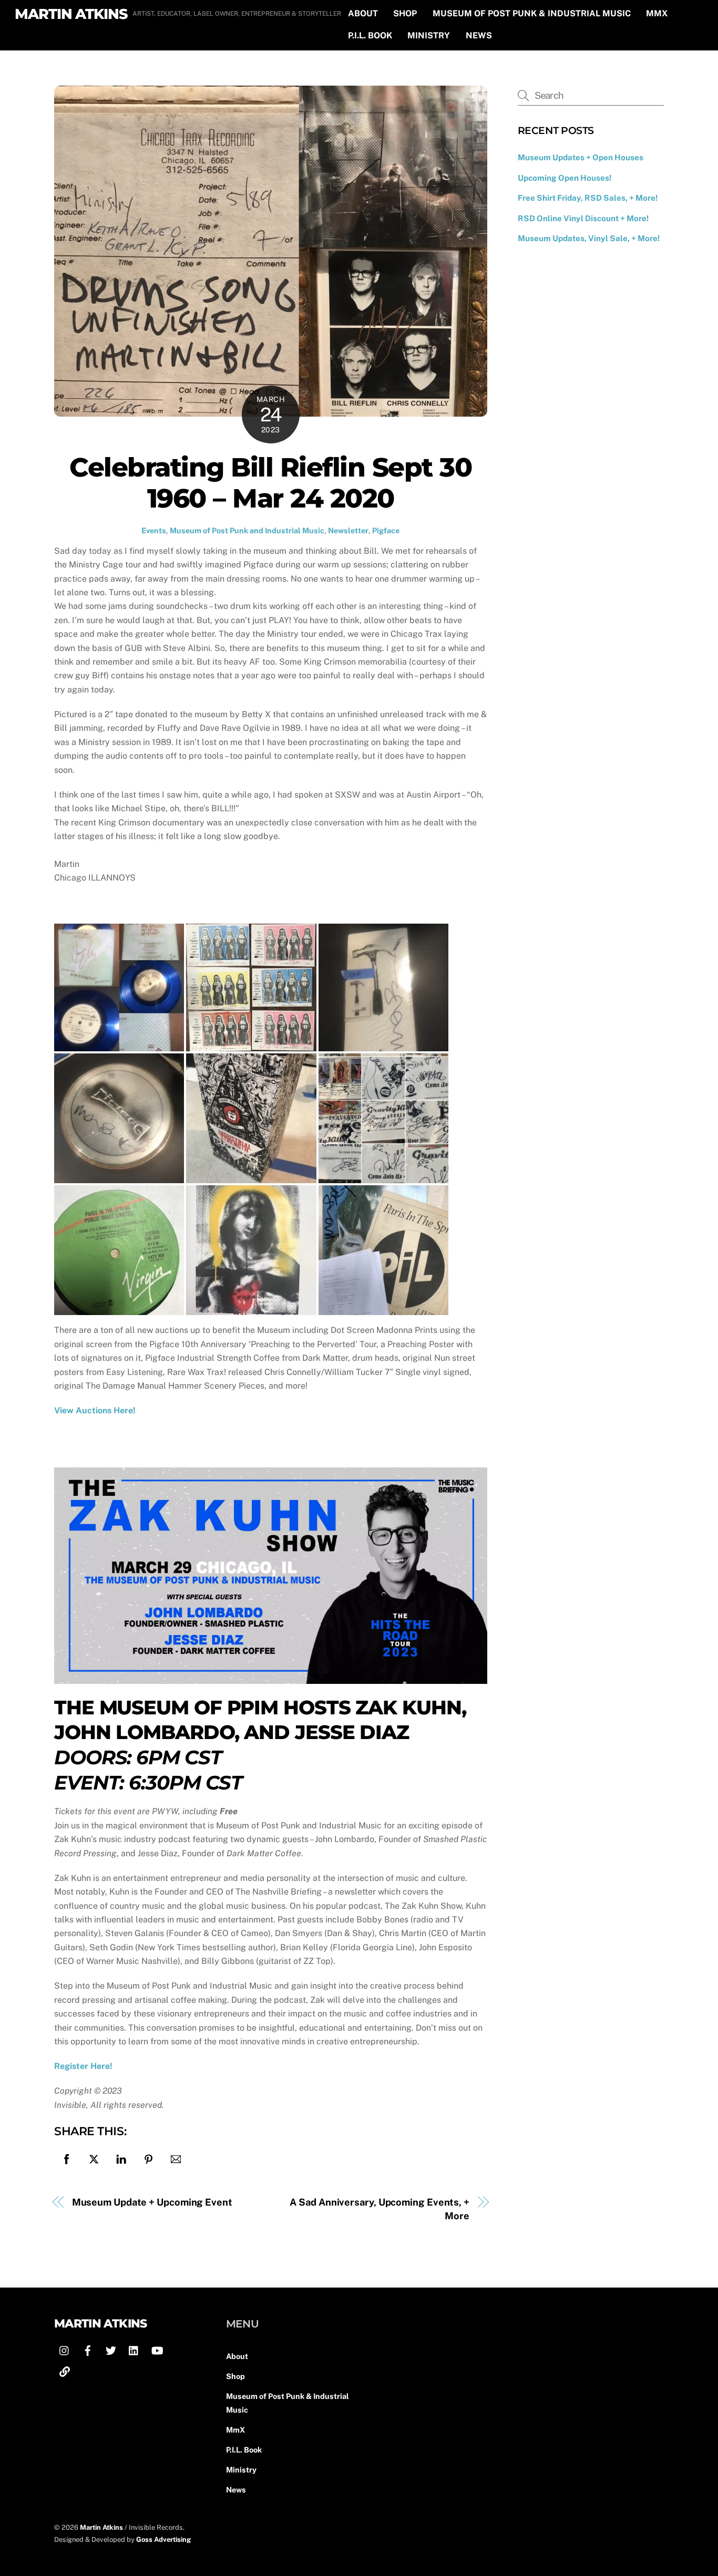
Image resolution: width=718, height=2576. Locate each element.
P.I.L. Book (370, 35)
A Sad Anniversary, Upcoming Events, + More (379, 2209)
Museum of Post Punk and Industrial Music (247, 530)
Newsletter (348, 530)
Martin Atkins (101, 2527)
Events (154, 530)
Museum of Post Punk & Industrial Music (532, 13)
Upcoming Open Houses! (565, 178)
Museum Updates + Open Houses (581, 157)
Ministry (429, 35)
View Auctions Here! (95, 1410)
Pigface (386, 530)
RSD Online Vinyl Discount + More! (583, 218)
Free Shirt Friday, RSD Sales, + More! (588, 198)
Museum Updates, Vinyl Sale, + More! (589, 238)
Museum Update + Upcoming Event (152, 2202)
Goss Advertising (163, 2539)
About (363, 13)
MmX (657, 13)
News (479, 35)
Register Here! (83, 2066)
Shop (405, 13)
